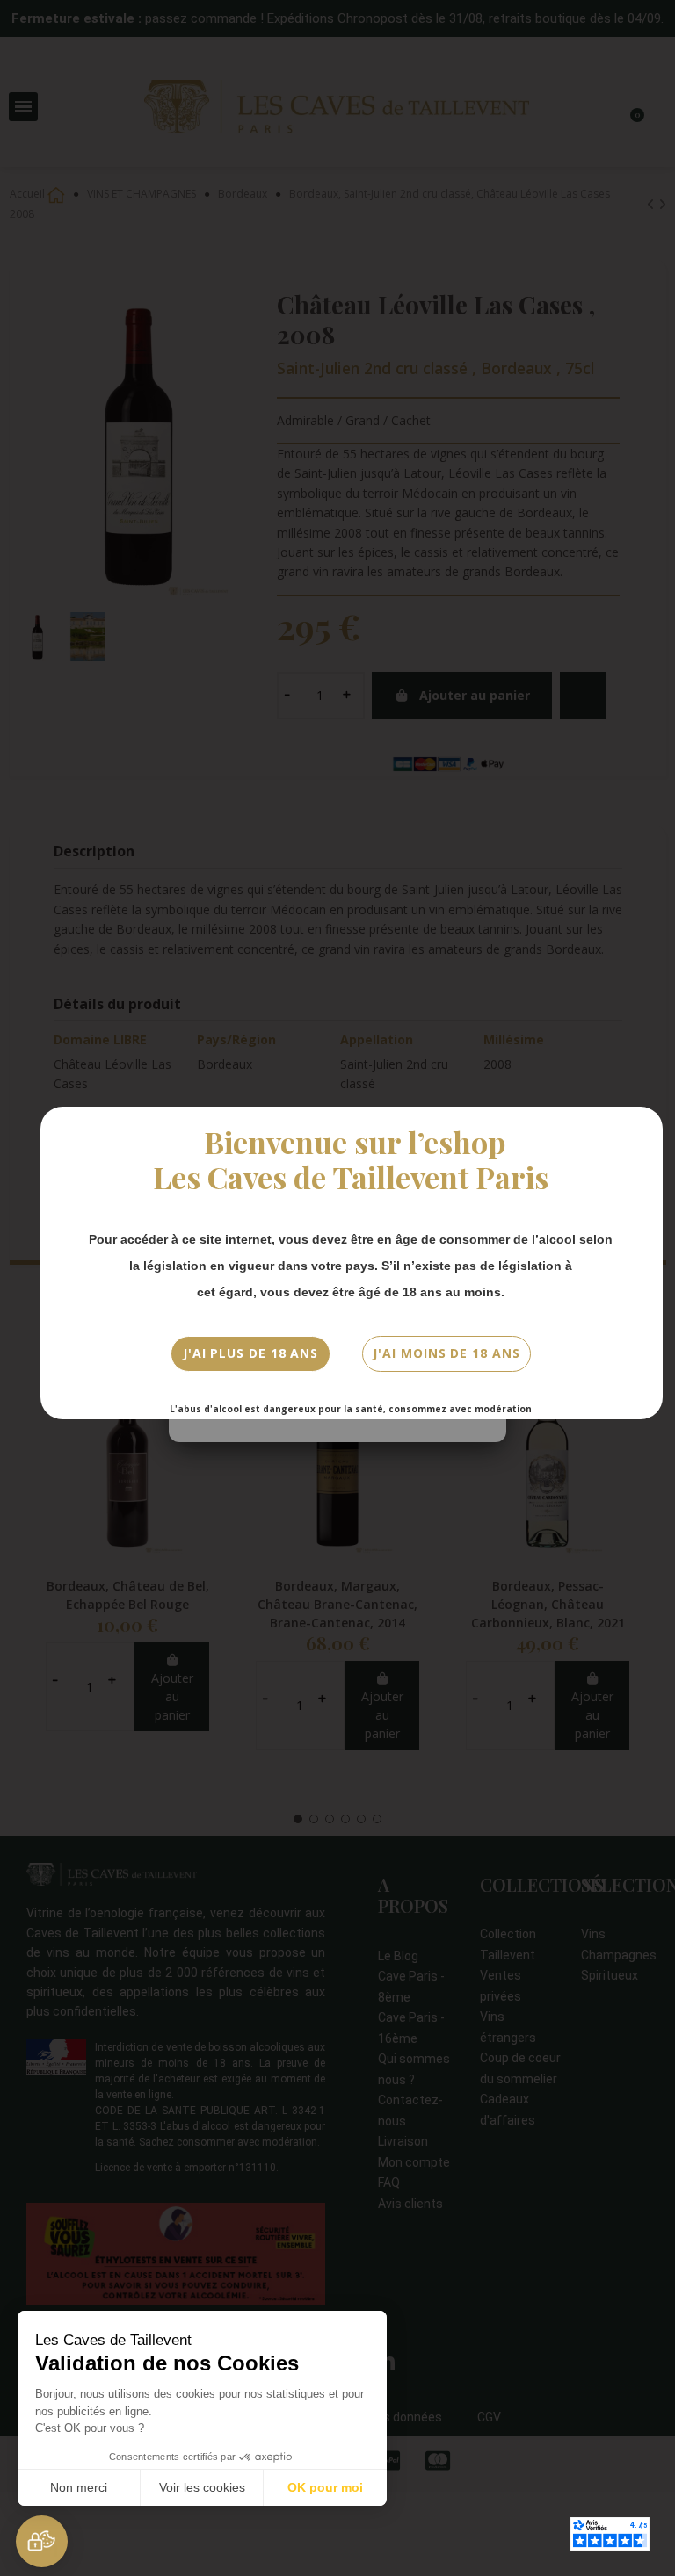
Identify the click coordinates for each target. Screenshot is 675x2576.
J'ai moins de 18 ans (446, 1353)
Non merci (79, 2487)
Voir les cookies (202, 2487)
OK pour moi (325, 2487)
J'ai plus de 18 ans (250, 1353)
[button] (42, 2541)
